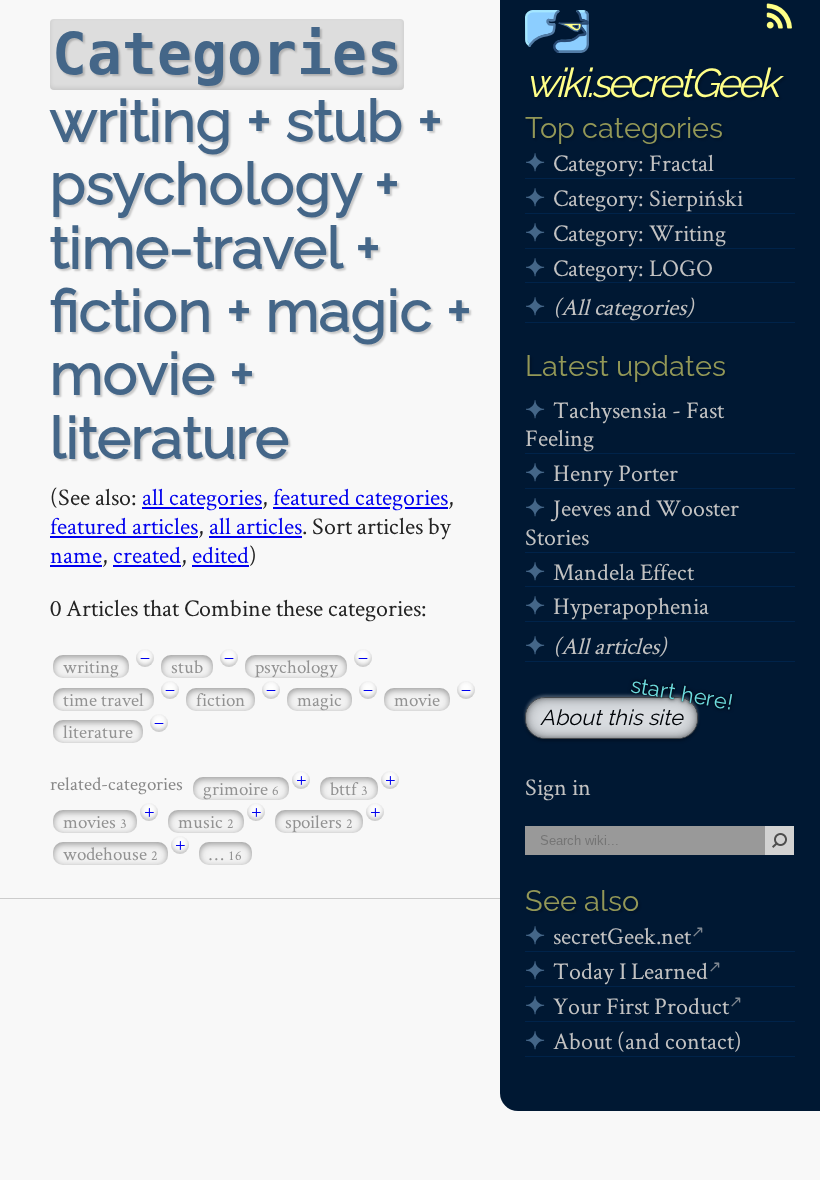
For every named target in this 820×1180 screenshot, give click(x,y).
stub (187, 666)
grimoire (241, 788)
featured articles (124, 525)
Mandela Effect (623, 571)
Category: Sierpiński (648, 197)
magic (319, 699)
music (206, 821)
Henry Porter (615, 472)
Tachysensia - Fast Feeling (624, 424)
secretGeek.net (622, 935)
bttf (349, 788)
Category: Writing (639, 232)
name (76, 554)
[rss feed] (779, 16)
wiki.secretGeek (651, 82)
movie (417, 699)
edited (220, 554)
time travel (103, 699)
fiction (220, 699)
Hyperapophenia (631, 605)
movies (95, 821)
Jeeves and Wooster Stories (632, 522)
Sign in (558, 786)
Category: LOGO (633, 267)
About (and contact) (647, 1040)
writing (91, 666)
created (147, 554)
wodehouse (110, 853)
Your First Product (641, 1005)
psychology (296, 666)
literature (98, 731)
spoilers (319, 821)
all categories (202, 496)
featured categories (360, 496)
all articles (255, 525)
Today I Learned (630, 970)
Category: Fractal (633, 162)
